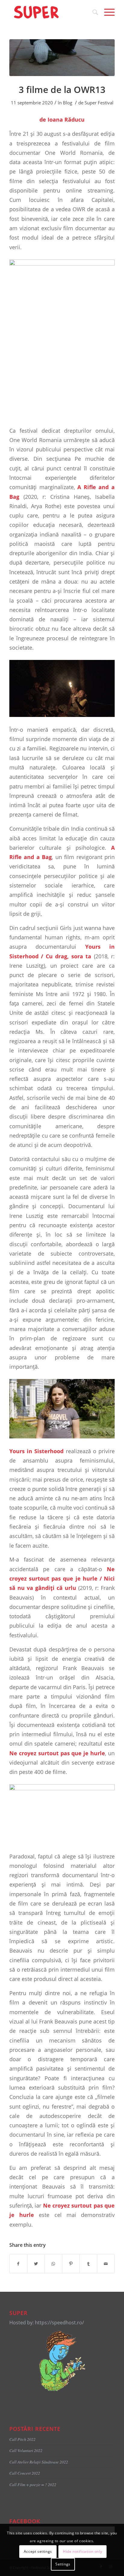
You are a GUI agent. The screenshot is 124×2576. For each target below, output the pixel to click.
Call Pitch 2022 (22, 2439)
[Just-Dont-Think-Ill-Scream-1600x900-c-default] (62, 58)
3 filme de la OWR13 (62, 89)
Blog (68, 103)
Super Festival (99, 103)
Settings (63, 2564)
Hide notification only (82, 2551)
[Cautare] (92, 12)
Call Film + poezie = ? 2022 (33, 2484)
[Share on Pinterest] (71, 2264)
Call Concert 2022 (25, 2473)
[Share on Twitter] (36, 2264)
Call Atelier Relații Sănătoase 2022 (39, 2462)
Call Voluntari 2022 (26, 2450)
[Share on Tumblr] (88, 2264)
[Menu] (106, 12)
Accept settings (38, 2551)
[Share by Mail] (106, 2264)
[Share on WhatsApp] (53, 2264)
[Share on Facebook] (18, 2264)
